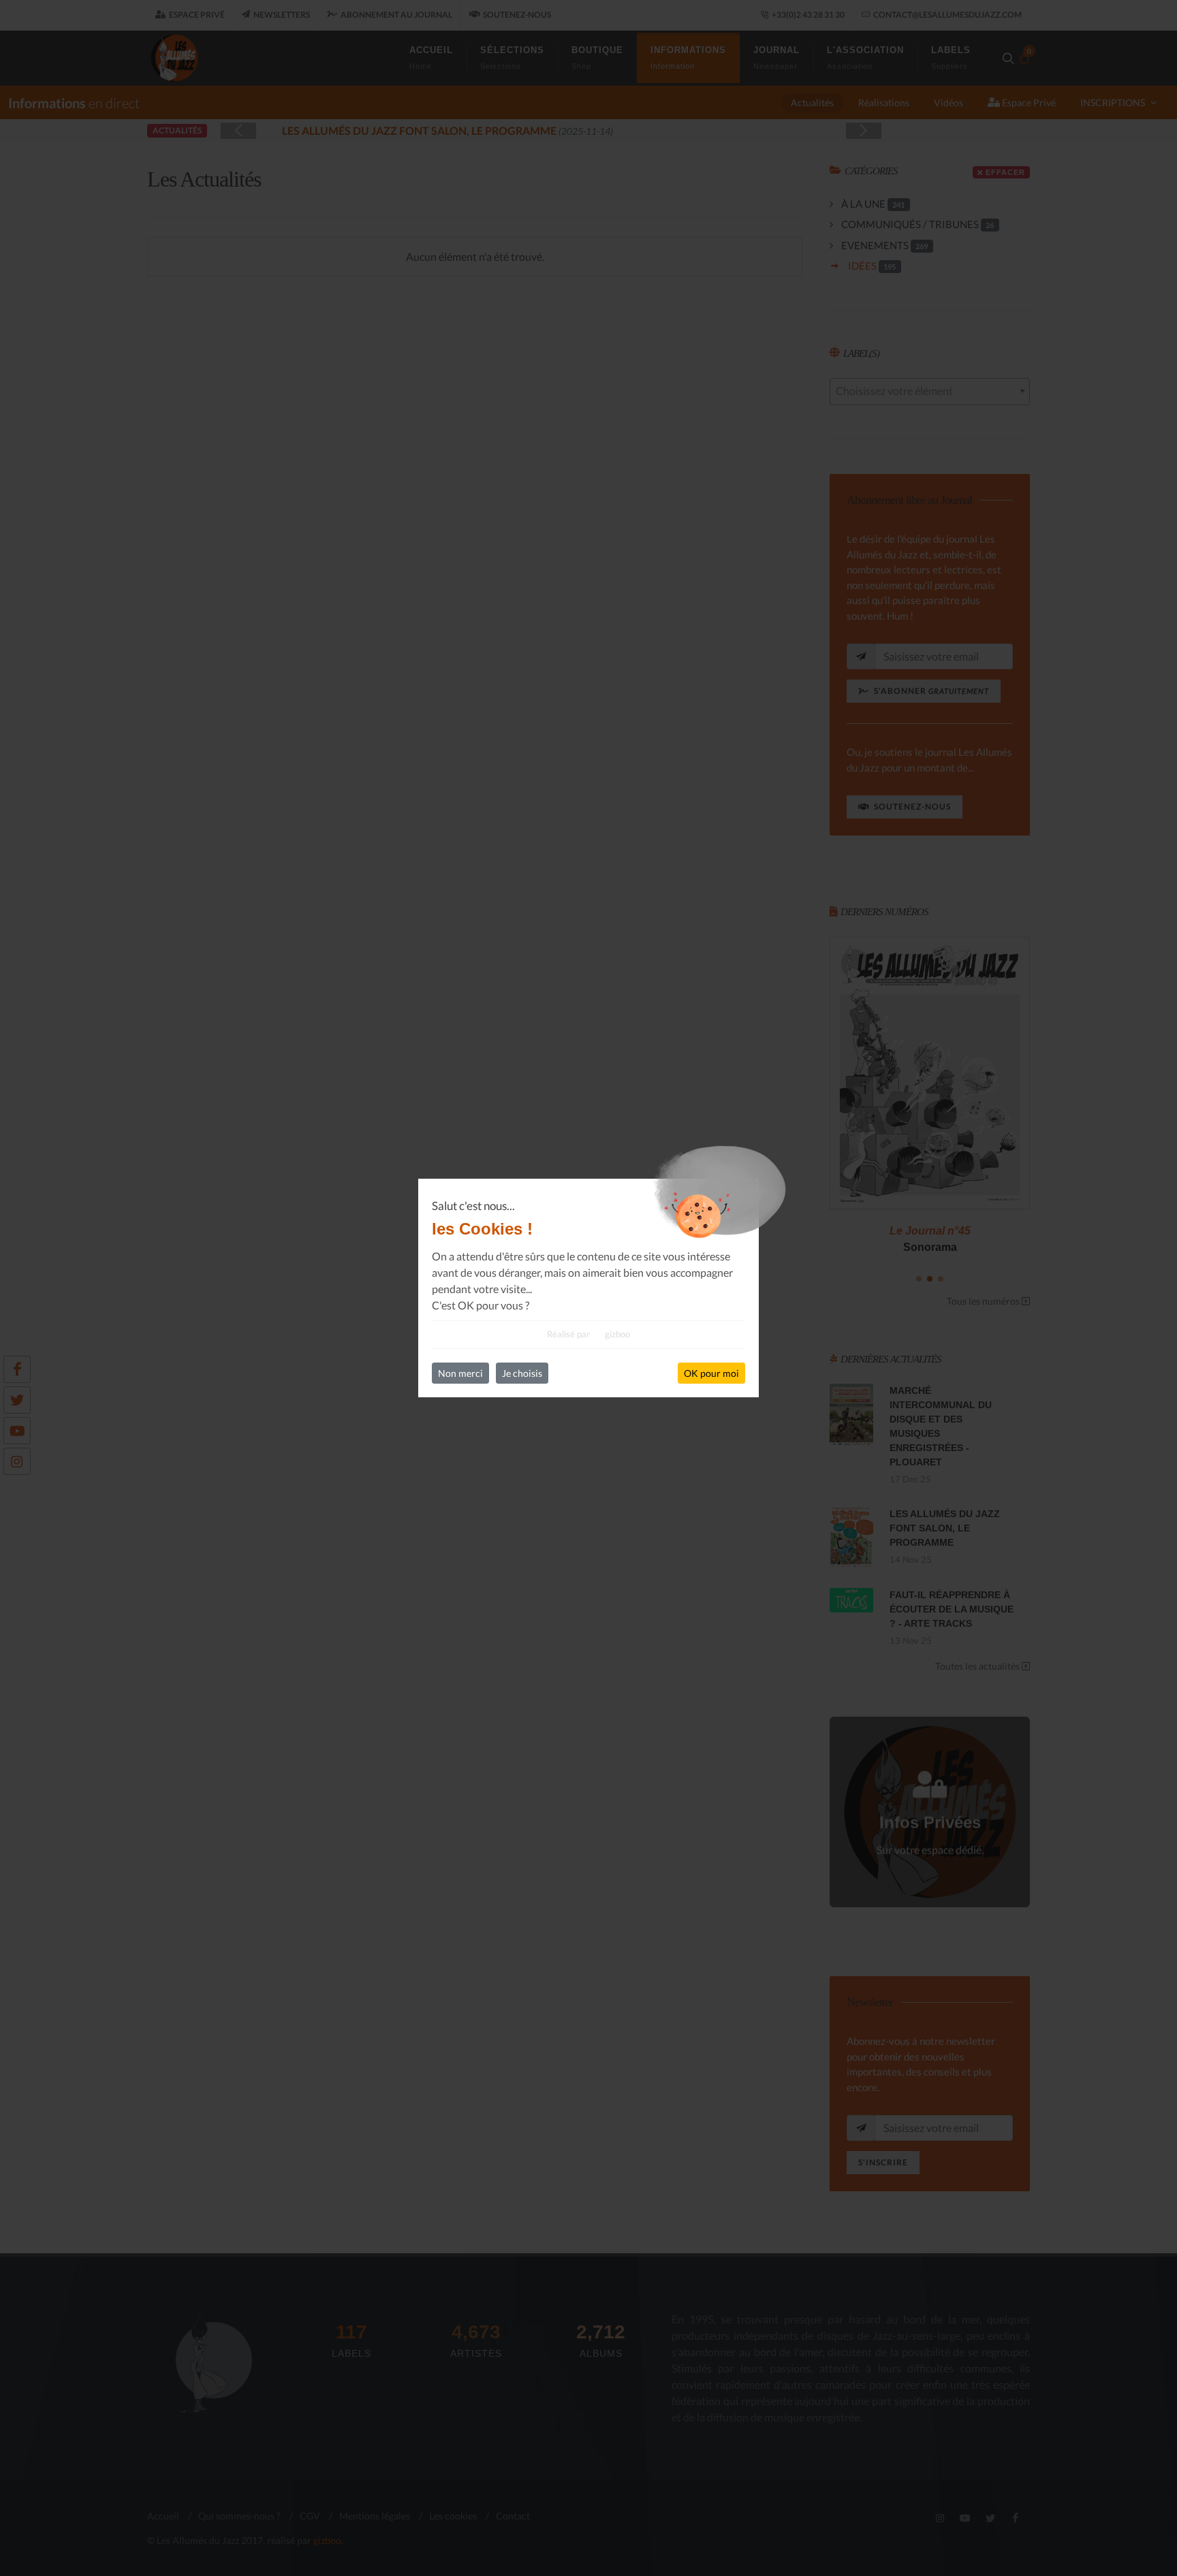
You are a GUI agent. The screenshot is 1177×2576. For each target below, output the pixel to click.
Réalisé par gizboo (588, 1334)
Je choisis (522, 1373)
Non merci (460, 1373)
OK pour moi (711, 1373)
